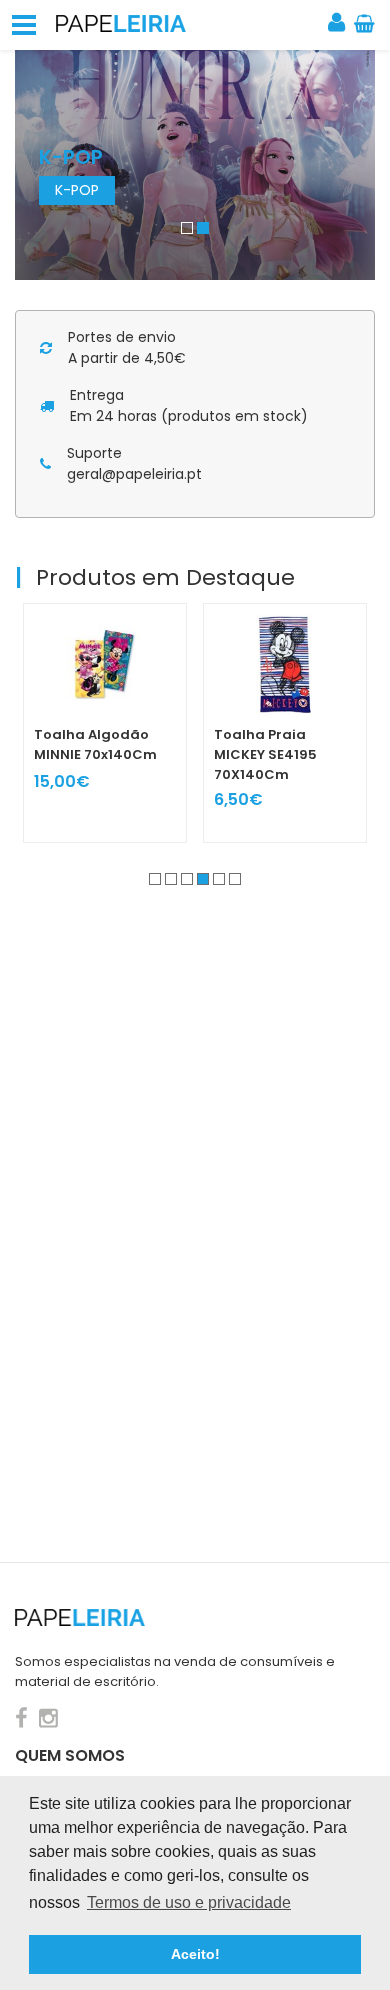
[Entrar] (338, 25)
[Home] (121, 23)
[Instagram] (48, 1718)
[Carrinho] (364, 25)
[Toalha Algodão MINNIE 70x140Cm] (105, 723)
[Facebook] (24, 1718)
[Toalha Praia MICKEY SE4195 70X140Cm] (285, 723)
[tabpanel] (195, 165)
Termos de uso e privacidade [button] (189, 1902)
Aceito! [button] (195, 1954)
